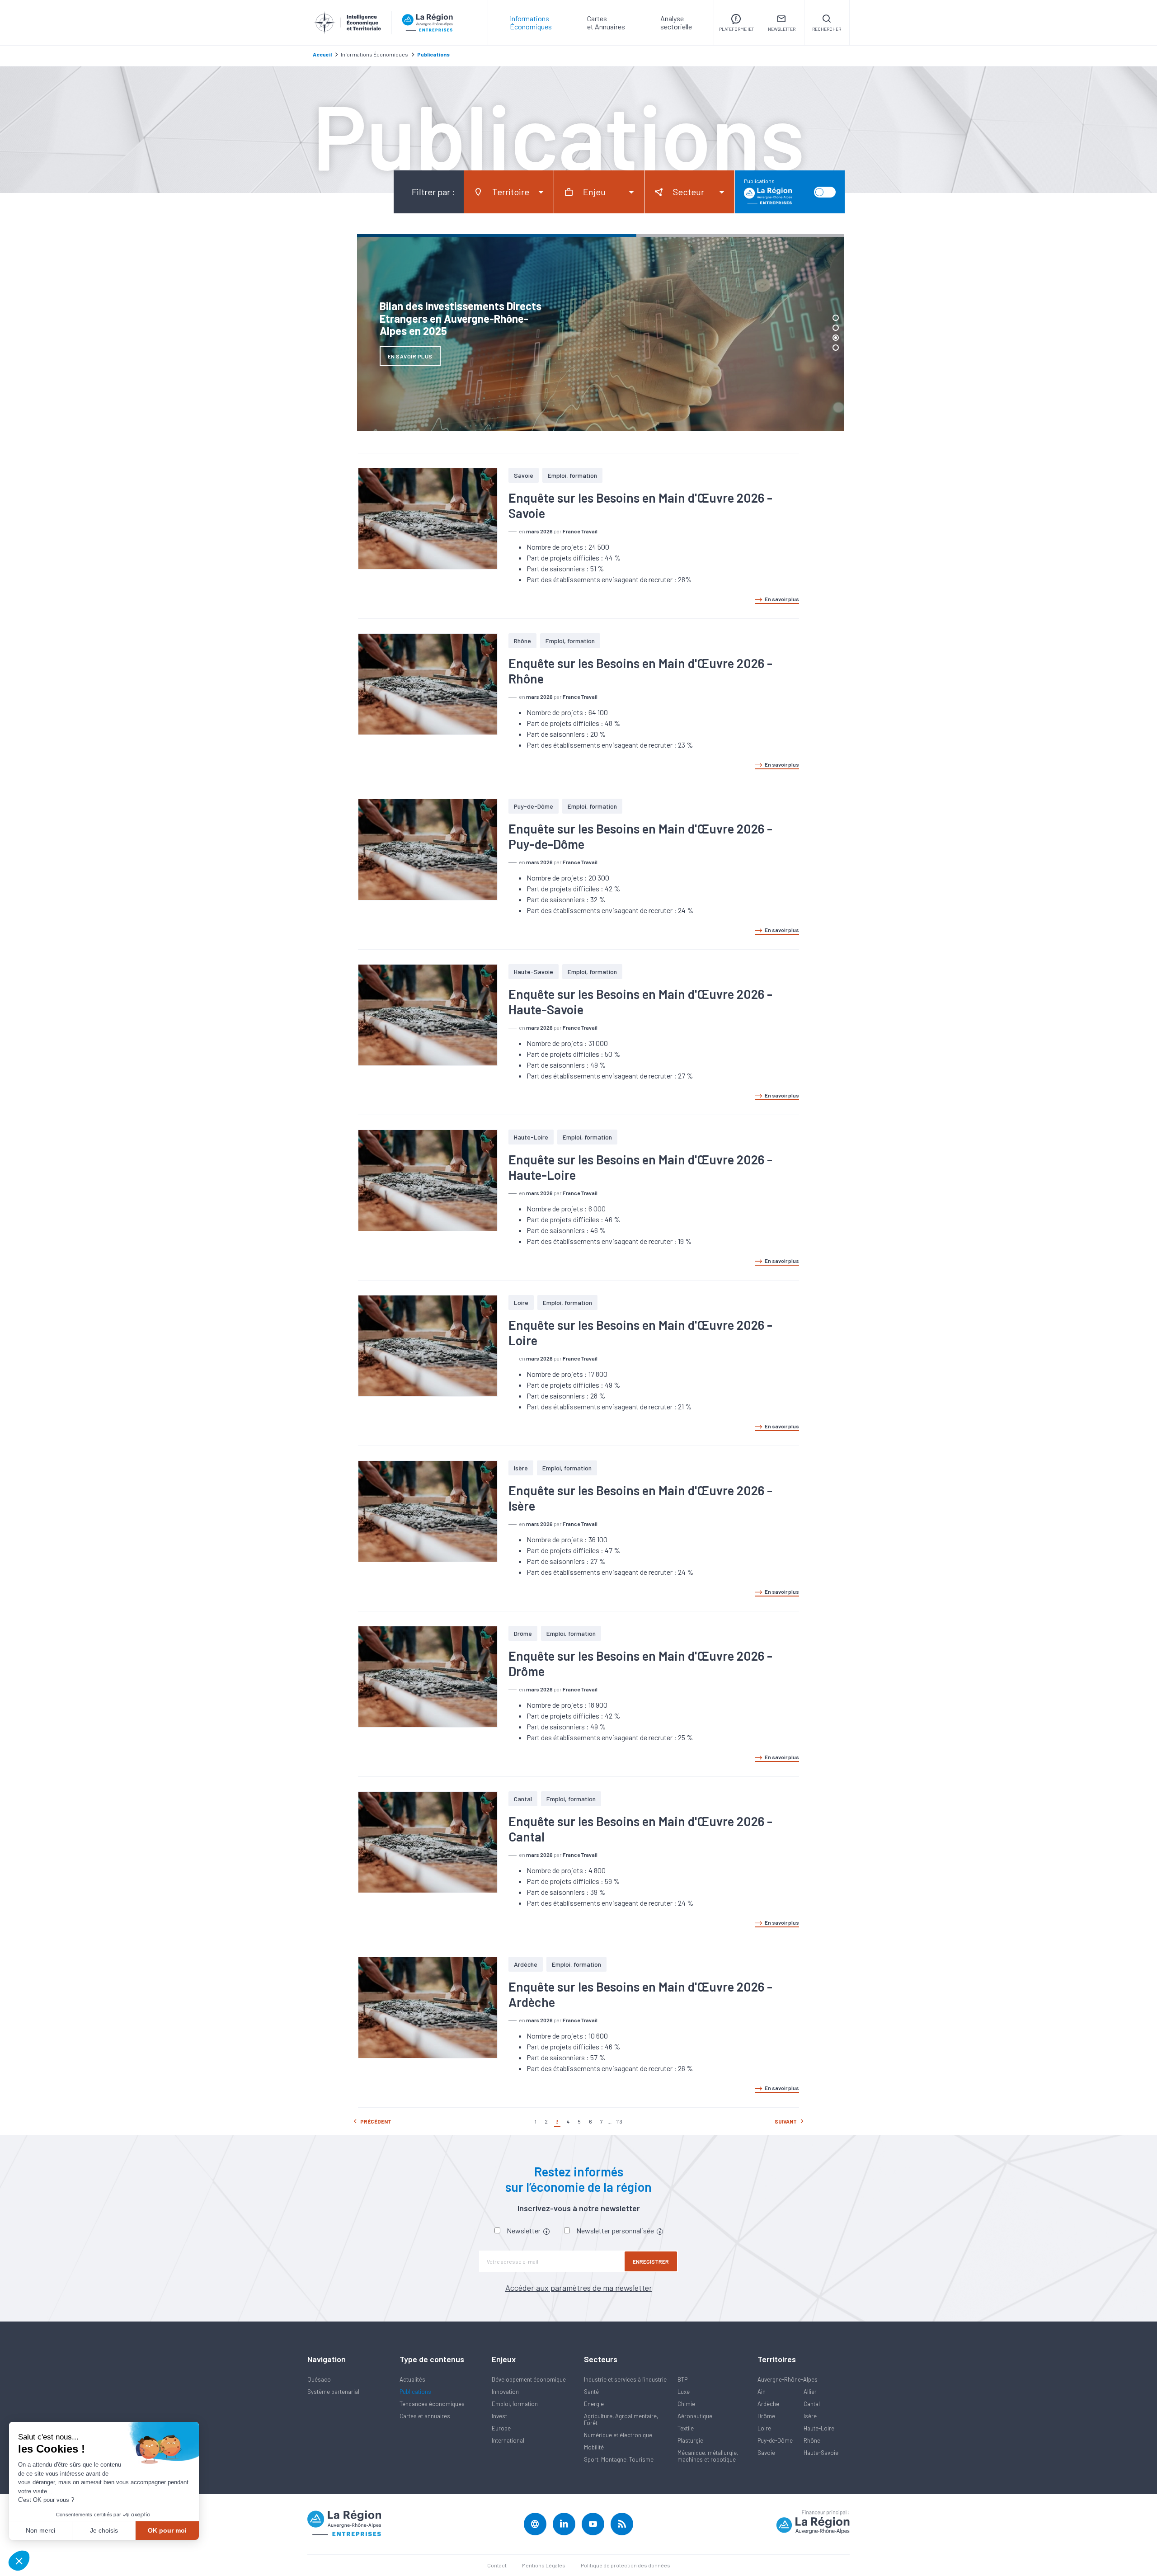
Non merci (40, 2530)
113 (619, 2121)
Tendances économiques (432, 2404)
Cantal (523, 1799)
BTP (682, 2379)
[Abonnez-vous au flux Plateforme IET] (622, 2524)
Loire (521, 1302)
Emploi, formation (572, 475)
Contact (497, 2565)
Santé (591, 2392)
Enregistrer (651, 2261)
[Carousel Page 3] (836, 338)
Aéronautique (695, 2416)
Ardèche (526, 1964)
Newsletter (524, 2230)
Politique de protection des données (626, 2565)
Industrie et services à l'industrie (625, 2379)
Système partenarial (333, 2392)
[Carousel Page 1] (836, 318)
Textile (686, 2428)
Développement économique (529, 2379)
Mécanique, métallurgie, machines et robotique (708, 2456)
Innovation (505, 2392)
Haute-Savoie (534, 972)
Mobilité (594, 2447)
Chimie (686, 2404)
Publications (415, 2392)
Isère (521, 1468)
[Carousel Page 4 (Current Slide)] (836, 348)
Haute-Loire (531, 1137)
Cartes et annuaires (425, 2416)
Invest (499, 2416)
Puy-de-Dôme (534, 806)
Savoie (524, 475)
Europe (501, 2428)
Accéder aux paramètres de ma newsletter (579, 2288)
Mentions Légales (544, 2565)
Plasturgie (690, 2440)
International (508, 2440)
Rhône (522, 641)
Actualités (412, 2379)
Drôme (523, 1633)
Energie (594, 2404)
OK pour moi (167, 2530)
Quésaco (319, 2379)
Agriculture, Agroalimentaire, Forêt (621, 2419)
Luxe (684, 2392)
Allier (810, 2392)
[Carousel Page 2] (836, 328)
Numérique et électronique (618, 2435)
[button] (19, 2561)
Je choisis (104, 2530)
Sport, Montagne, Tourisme (619, 2459)
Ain (762, 2392)
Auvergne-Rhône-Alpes (788, 2379)
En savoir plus (782, 599)
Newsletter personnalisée (616, 2230)
